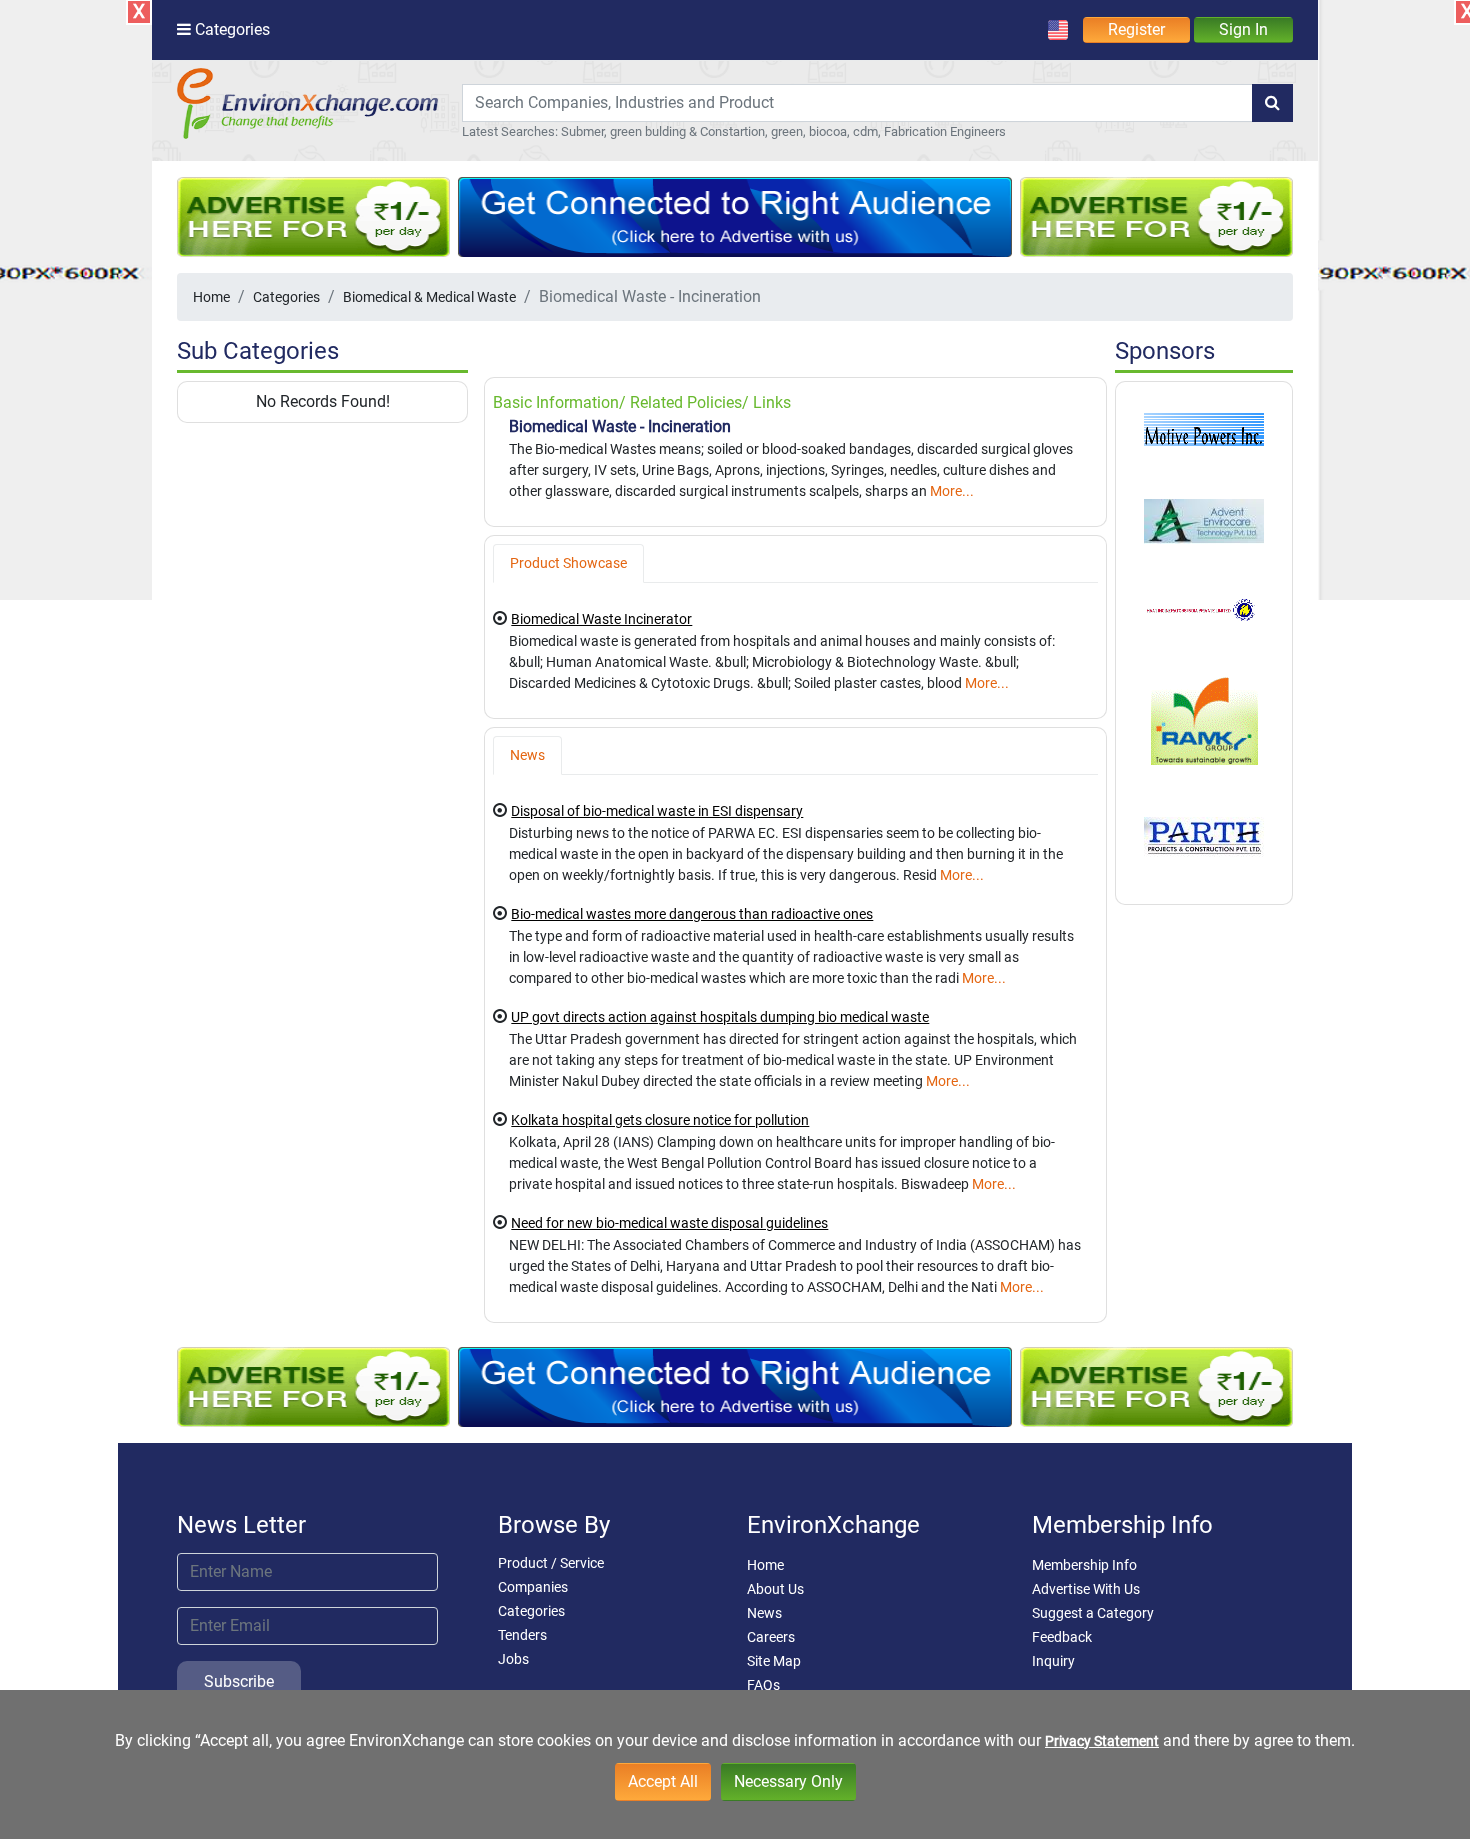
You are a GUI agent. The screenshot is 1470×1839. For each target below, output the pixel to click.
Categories (286, 297)
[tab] (568, 563)
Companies (533, 1587)
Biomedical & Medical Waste (429, 297)
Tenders (522, 1635)
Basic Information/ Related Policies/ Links (642, 402)
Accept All (663, 1781)
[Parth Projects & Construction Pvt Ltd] (1204, 836)
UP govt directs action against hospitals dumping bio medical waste (720, 1017)
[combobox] (857, 103)
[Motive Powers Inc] (1204, 428)
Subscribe (239, 1681)
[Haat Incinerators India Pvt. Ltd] (1204, 609)
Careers (771, 1637)
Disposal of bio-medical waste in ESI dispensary (657, 811)
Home (211, 297)
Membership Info (1084, 1565)
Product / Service (551, 1563)
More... (952, 491)
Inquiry (1053, 1661)
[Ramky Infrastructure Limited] (1204, 718)
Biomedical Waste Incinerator (601, 619)
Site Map (774, 1661)
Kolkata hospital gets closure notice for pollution (660, 1120)
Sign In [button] (1243, 29)
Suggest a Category (1093, 1613)
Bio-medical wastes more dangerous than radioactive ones (692, 914)
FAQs (763, 1685)
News (764, 1613)
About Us (775, 1589)
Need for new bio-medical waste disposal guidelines (669, 1223)
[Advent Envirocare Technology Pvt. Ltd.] (1204, 520)
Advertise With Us (1086, 1589)
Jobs (513, 1659)
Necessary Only (788, 1781)
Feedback (1062, 1637)
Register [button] (1136, 29)
